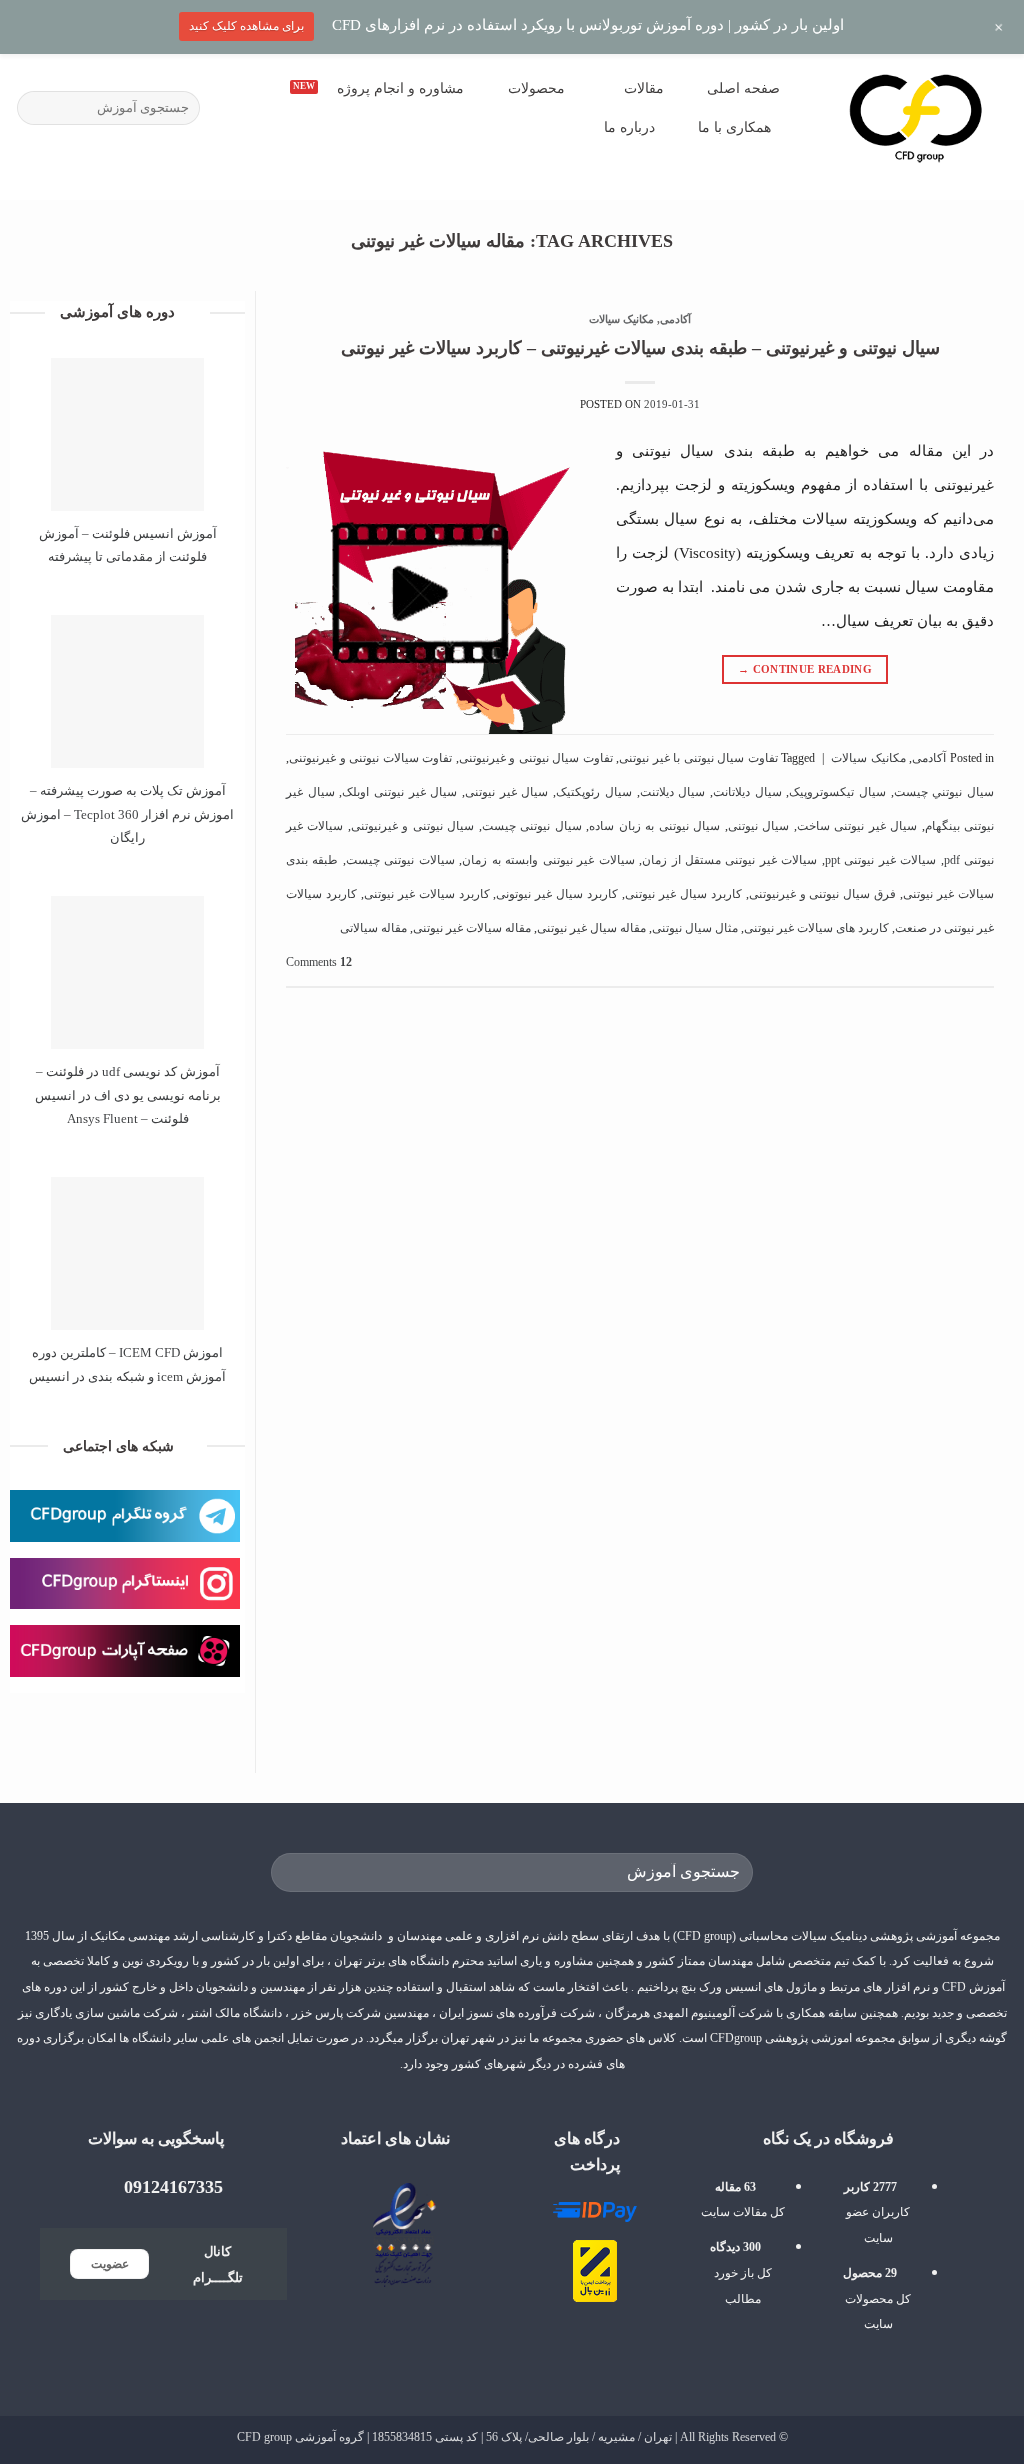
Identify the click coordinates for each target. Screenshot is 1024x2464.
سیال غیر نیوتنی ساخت (857, 826)
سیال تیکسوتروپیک (837, 792)
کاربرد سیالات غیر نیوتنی (427, 894)
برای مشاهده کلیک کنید (246, 26)
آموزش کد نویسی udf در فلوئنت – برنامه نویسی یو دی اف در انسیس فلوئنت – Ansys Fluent (128, 1095)
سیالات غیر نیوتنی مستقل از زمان (729, 860)
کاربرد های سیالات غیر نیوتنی (816, 928)
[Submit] (35, 108)
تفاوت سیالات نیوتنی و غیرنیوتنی (370, 758)
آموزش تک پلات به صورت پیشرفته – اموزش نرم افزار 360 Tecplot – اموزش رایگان (127, 814)
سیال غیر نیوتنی (506, 792)
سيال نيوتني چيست (944, 792)
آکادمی (675, 319)
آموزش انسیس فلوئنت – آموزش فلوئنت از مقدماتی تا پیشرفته (128, 545)
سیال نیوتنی (758, 826)
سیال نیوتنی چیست (532, 826)
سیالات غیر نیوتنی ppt (880, 860)
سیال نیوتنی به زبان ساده (654, 826)
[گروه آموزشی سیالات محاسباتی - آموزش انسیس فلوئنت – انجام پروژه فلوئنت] (916, 116)
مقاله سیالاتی (373, 928)
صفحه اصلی (743, 88)
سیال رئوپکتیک (594, 792)
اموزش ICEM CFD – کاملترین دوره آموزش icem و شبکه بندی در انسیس (127, 1364)
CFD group (264, 2437)
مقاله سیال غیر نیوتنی (591, 928)
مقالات (644, 88)
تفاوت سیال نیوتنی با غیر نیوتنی (698, 758)
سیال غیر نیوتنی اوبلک (399, 792)
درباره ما (629, 127)
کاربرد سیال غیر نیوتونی (557, 894)
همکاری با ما (734, 127)
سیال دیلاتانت (747, 792)
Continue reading (805, 669)
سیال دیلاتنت (673, 792)
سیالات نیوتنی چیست (400, 860)
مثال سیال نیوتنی (695, 928)
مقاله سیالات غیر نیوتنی (472, 928)
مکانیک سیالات (621, 319)
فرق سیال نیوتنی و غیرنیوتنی (823, 894)
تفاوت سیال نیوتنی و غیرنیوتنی (536, 758)
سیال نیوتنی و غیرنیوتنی (412, 826)
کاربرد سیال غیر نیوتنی (683, 894)
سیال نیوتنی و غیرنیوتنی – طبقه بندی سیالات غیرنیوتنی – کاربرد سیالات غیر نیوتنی (640, 348)
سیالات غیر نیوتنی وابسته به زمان (548, 860)
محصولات (536, 88)
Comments (319, 962)
